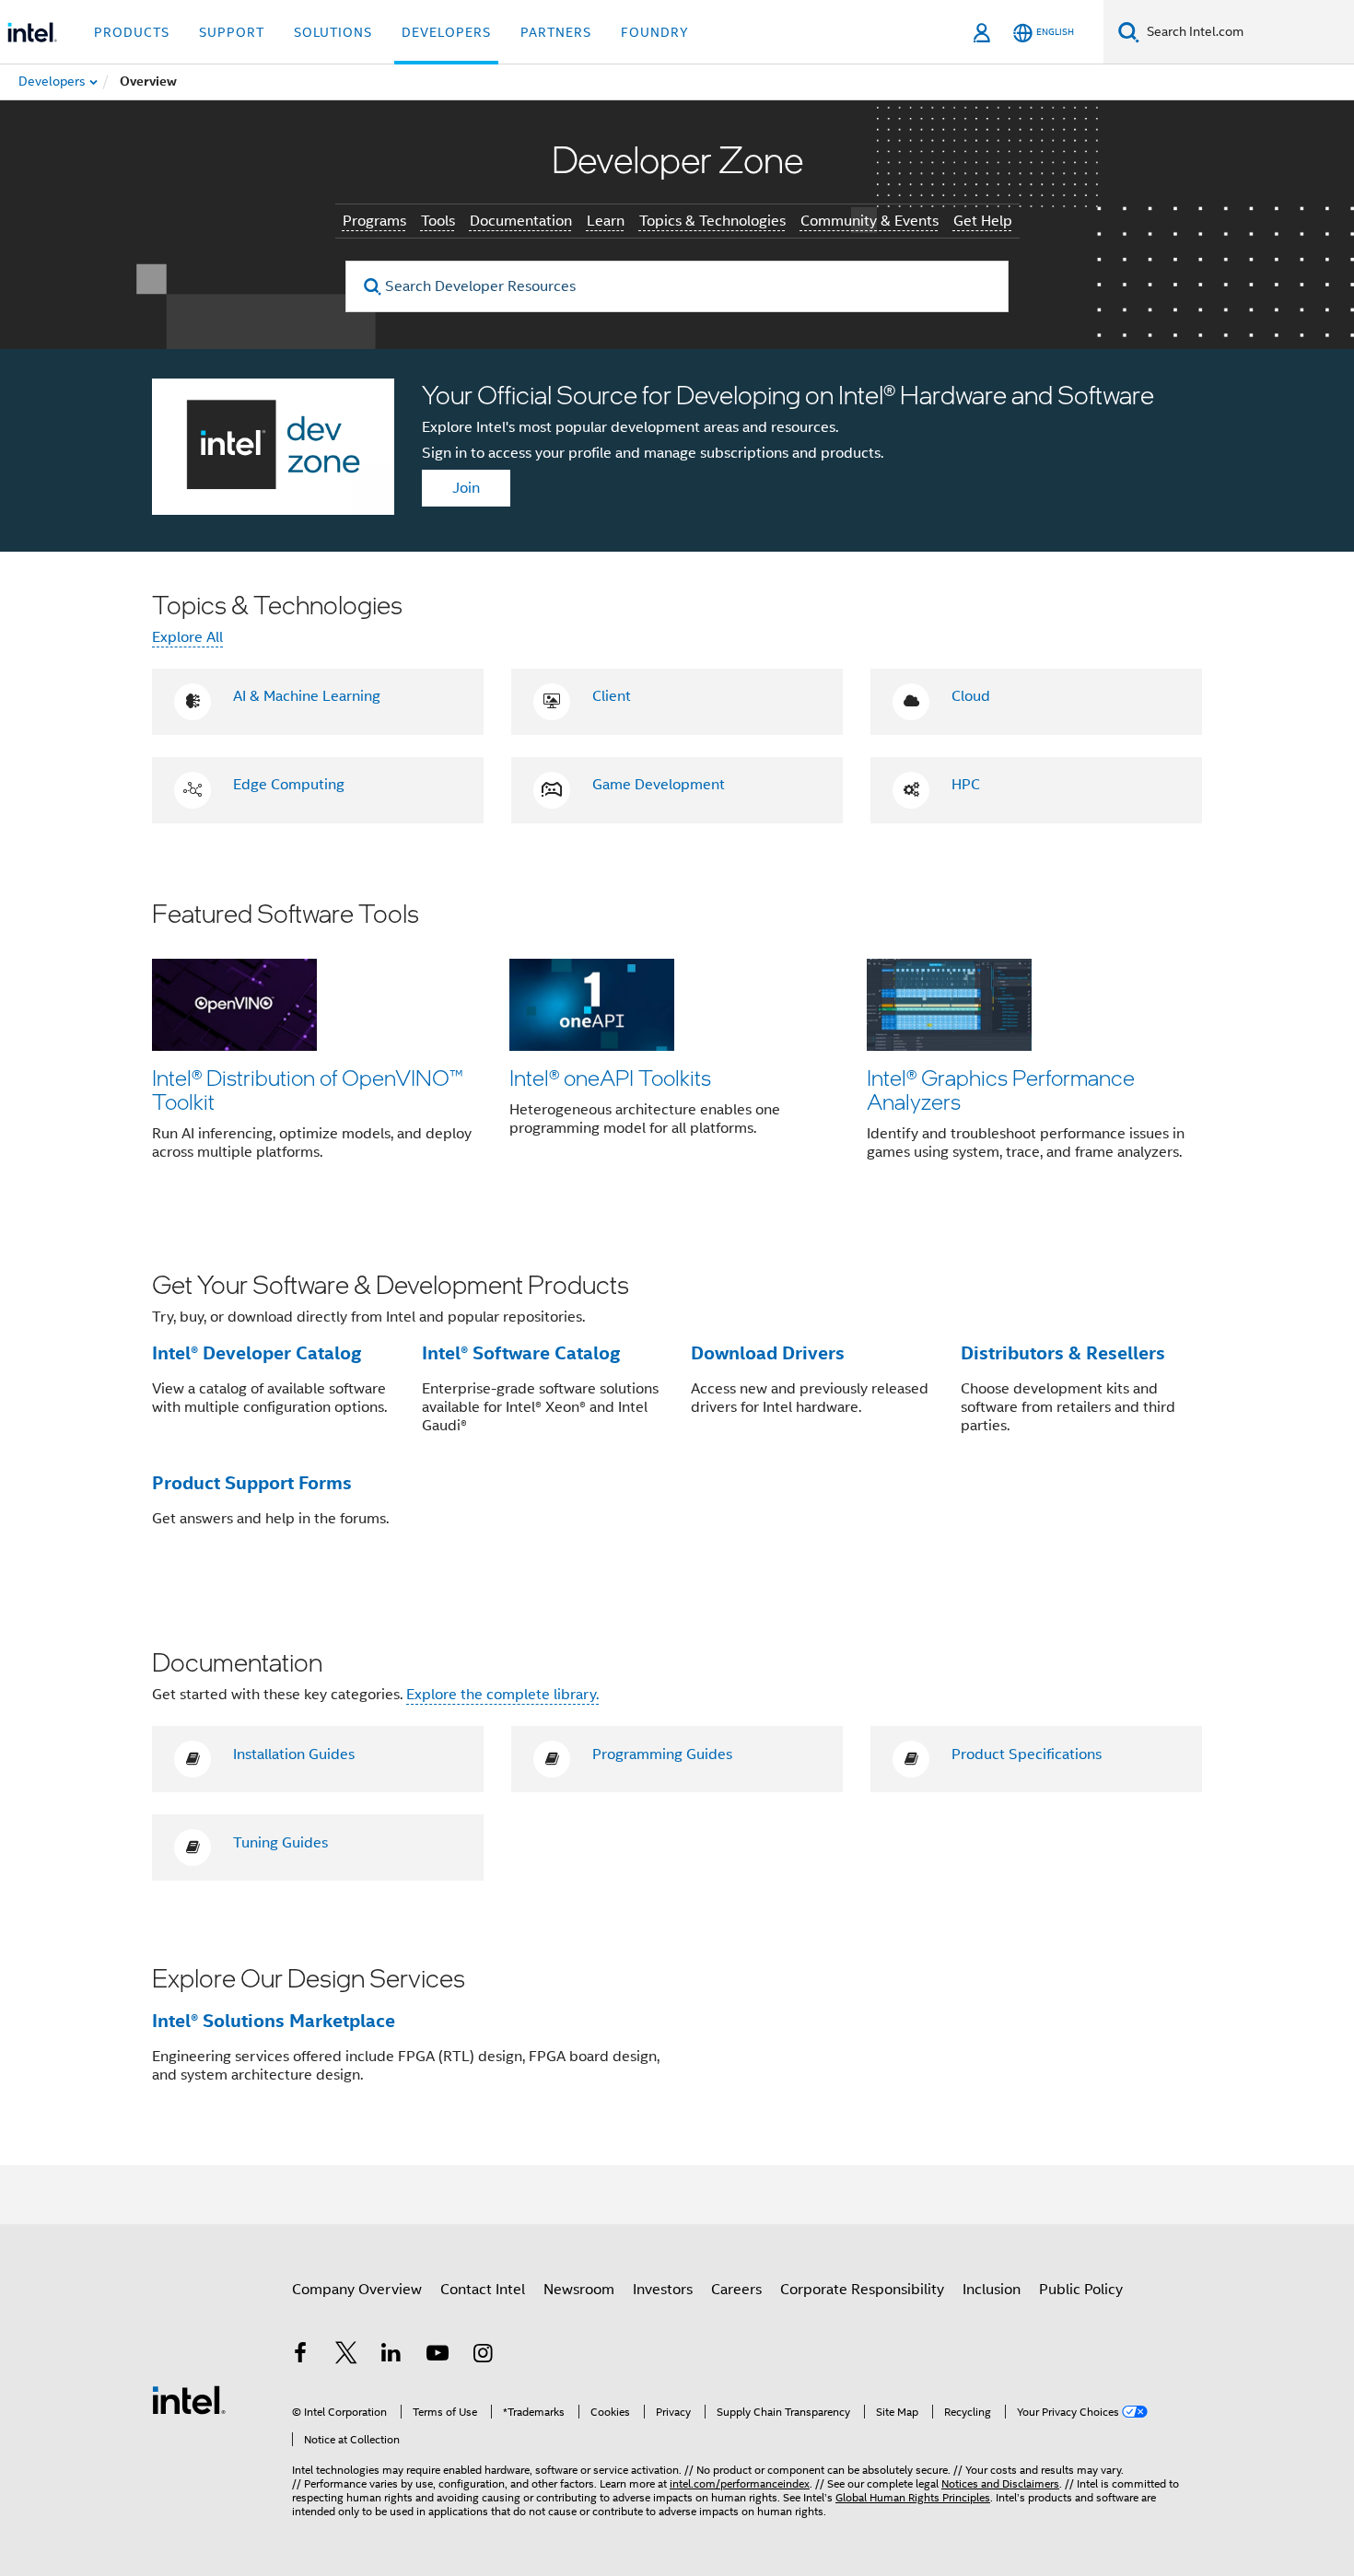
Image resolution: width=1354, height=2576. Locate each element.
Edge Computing (289, 785)
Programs (374, 221)
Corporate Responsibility (862, 2290)
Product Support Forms (252, 1483)
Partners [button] (556, 32)
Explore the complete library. (502, 1695)
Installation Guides (294, 1754)
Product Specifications (1027, 1754)
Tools (438, 221)
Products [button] (132, 32)
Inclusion (992, 2290)
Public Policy (1081, 2290)
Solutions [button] (333, 32)
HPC (966, 785)
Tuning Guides (280, 1843)
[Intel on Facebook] (300, 2356)
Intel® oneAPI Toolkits (610, 1077)
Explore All (187, 637)
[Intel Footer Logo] (189, 2399)
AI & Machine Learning (307, 696)
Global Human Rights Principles (913, 2497)
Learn (606, 221)
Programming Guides (662, 1754)
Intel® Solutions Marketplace (274, 2021)
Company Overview (357, 2290)
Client (612, 696)
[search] (373, 287)
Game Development (659, 785)
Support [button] (232, 32)
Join (466, 488)
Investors (663, 2290)
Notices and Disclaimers (1000, 2483)
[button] (677, 1043)
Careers (736, 2290)
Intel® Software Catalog (521, 1353)
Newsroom (579, 2290)
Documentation (521, 221)
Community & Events (870, 221)
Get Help (983, 221)
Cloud (971, 696)
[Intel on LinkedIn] (391, 2356)
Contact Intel (483, 2290)
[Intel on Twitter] (346, 2356)
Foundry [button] (655, 32)
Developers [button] (446, 32)
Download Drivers (768, 1353)
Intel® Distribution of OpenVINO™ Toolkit (308, 1089)
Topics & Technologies (712, 221)
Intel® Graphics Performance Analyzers (1001, 1089)
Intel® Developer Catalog (257, 1353)
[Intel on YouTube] (438, 2356)
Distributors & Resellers (1063, 1353)
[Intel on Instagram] (483, 2356)
